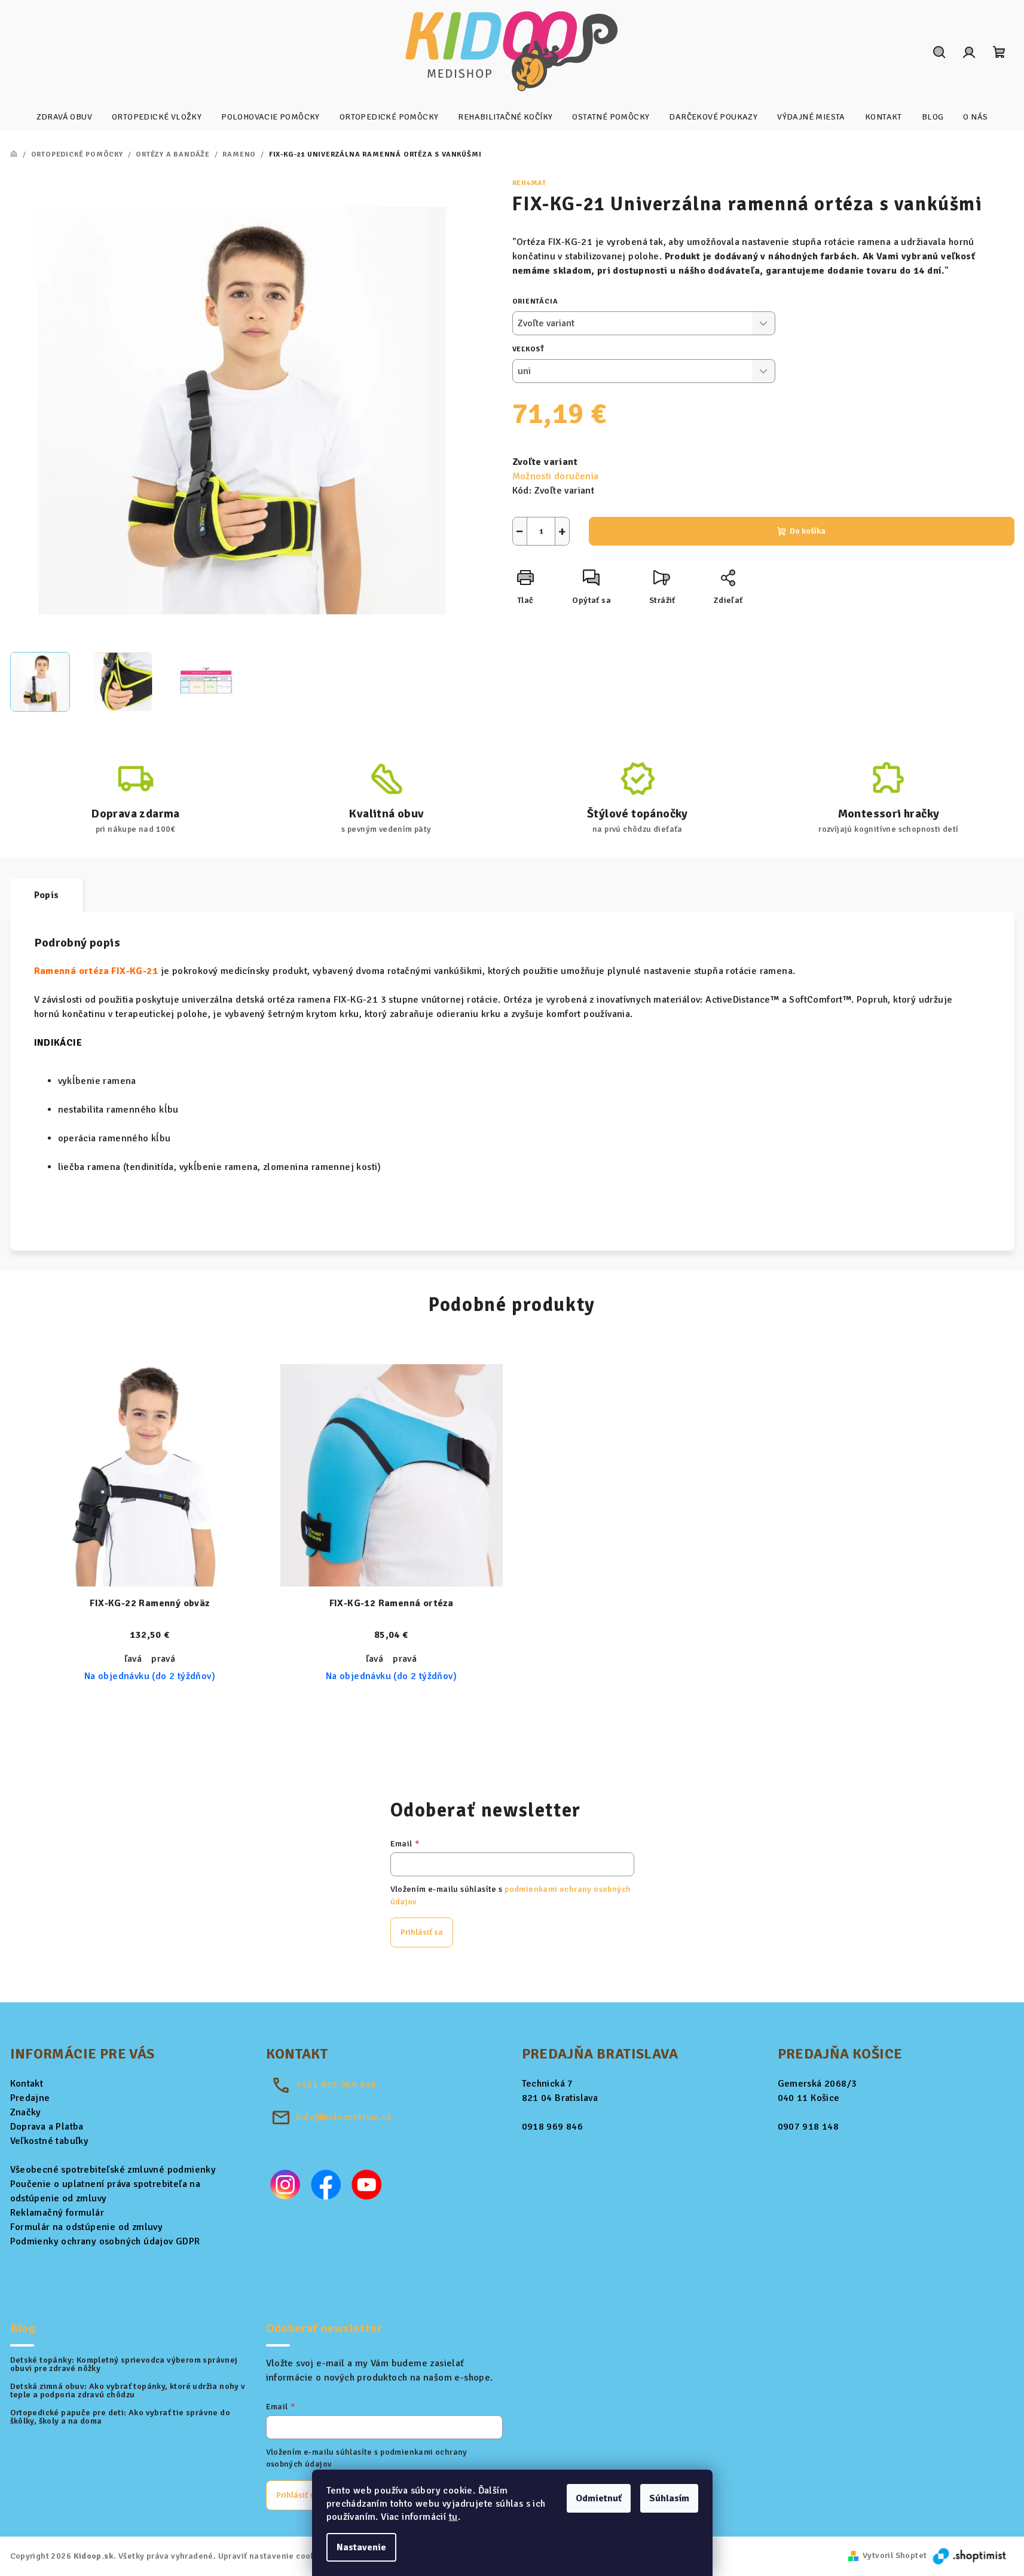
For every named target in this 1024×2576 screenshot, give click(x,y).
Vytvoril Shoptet (895, 2555)
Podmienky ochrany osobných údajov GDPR (105, 2241)
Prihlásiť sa (422, 1932)
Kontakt (27, 2084)
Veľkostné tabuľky (50, 2141)
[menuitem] (64, 117)
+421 (336, 2085)
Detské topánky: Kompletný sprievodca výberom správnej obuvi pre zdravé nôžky (124, 2364)
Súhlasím (669, 2498)
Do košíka (808, 531)
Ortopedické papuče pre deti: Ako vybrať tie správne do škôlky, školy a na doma (120, 2417)
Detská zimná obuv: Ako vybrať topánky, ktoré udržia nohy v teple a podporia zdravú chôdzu (128, 2391)
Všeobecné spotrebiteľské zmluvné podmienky (113, 2170)
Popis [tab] (47, 895)
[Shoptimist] (970, 2555)
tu (453, 2517)
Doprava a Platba (47, 2127)
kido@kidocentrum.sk (344, 2117)
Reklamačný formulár (57, 2213)
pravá (163, 1659)
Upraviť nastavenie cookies (273, 2556)
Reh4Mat (530, 183)
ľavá (133, 1659)
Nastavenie (361, 2547)
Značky (26, 2112)
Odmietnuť (599, 2498)
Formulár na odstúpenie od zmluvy (87, 2227)
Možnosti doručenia (556, 476)
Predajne (30, 2098)
